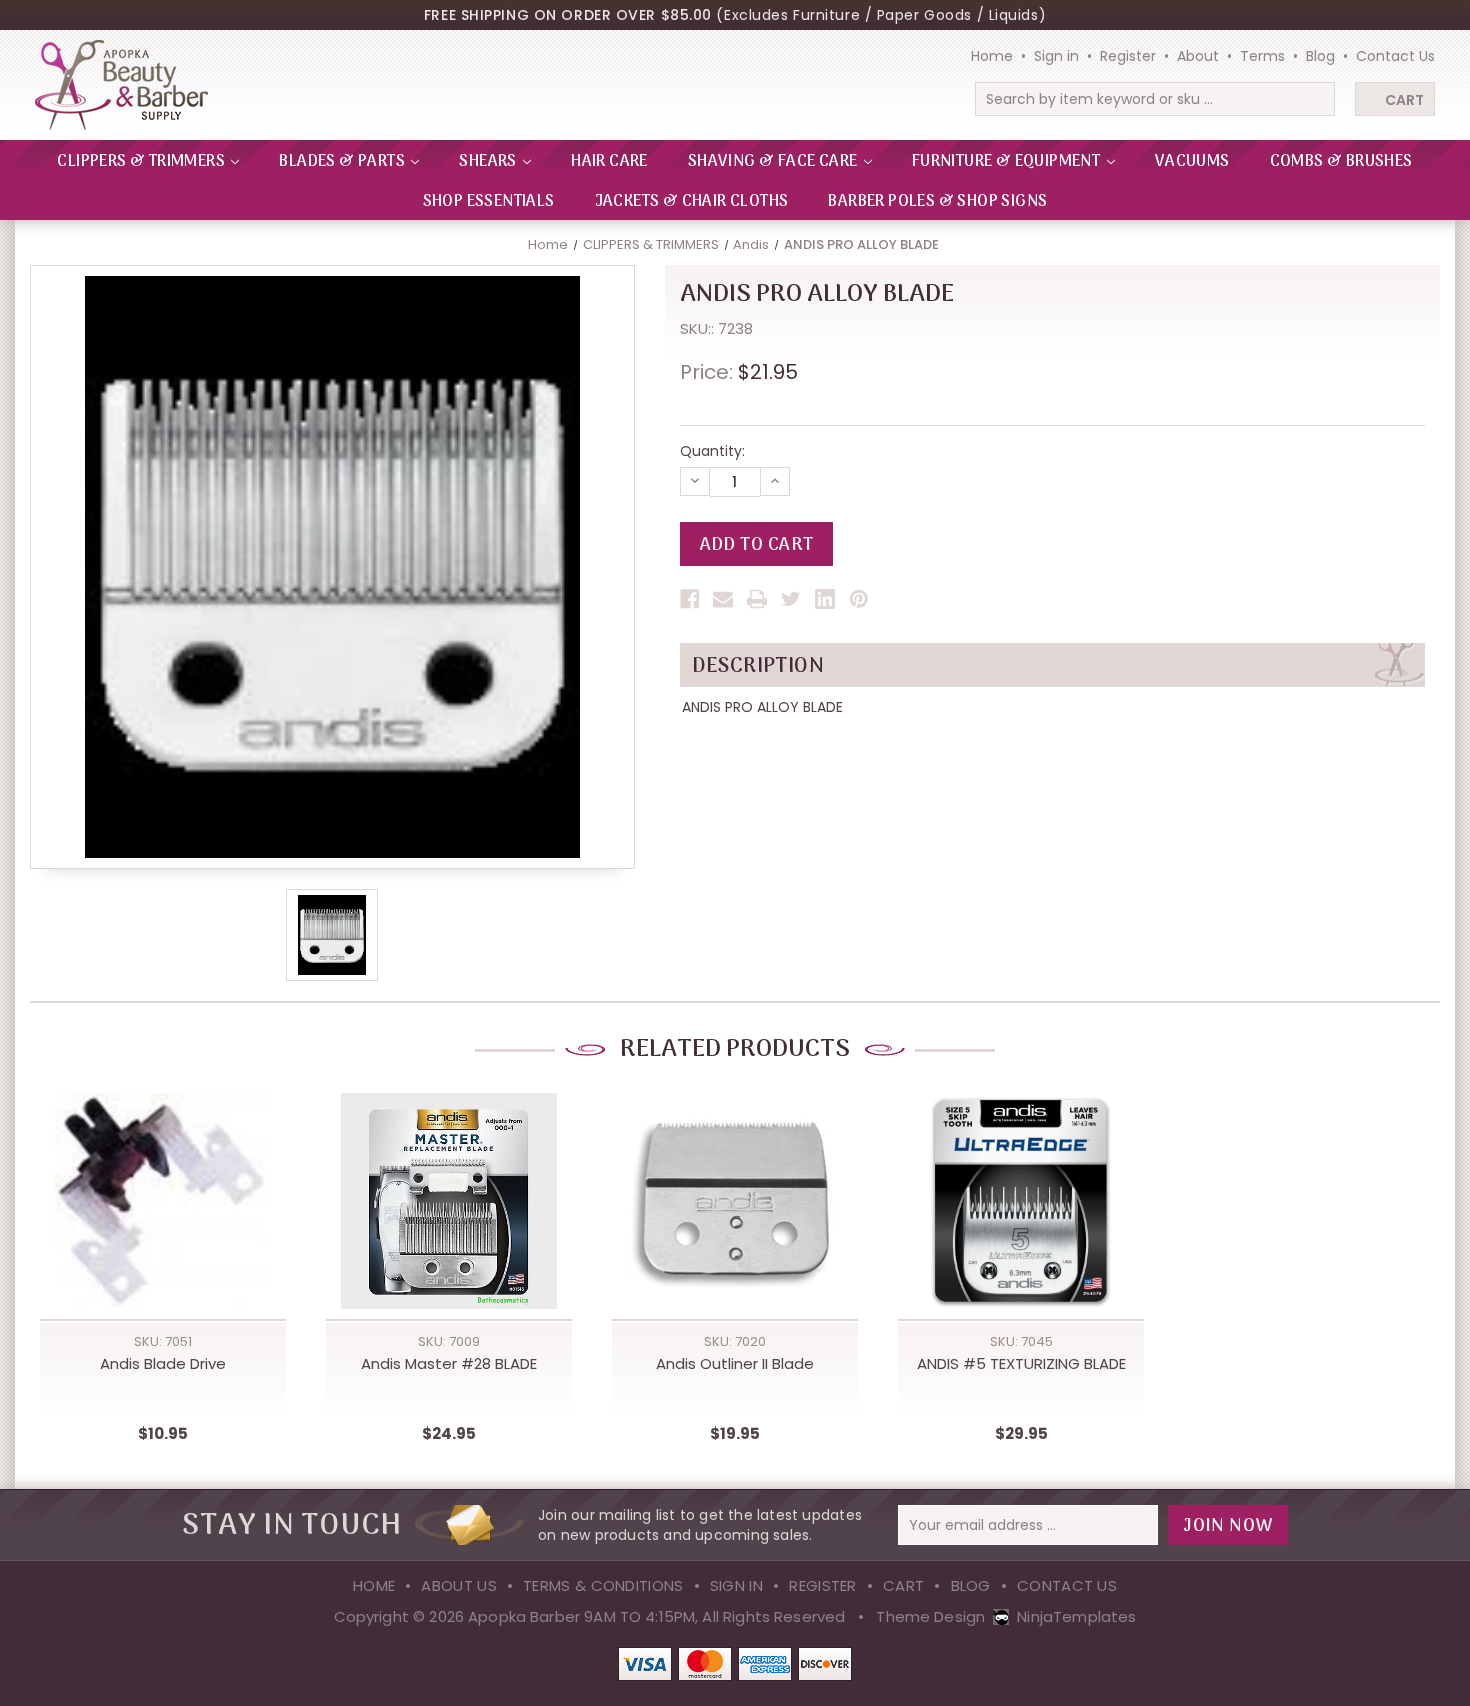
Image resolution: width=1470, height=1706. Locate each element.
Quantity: (712, 451)
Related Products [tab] (735, 1049)
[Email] (723, 599)
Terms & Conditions (603, 1585)
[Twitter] (791, 599)
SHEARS (489, 162)
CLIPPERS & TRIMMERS (142, 162)
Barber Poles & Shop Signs (937, 202)
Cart (1404, 100)
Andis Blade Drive (163, 1364)
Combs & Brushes (1341, 162)
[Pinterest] (859, 599)
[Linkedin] (825, 599)
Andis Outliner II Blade (735, 1364)
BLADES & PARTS (343, 162)
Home (992, 56)
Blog (1320, 56)
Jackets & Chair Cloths (692, 202)
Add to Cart (163, 1223)
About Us (458, 1585)
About (1198, 56)
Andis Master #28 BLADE (449, 1364)
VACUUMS (1192, 162)
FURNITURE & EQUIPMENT (1008, 162)
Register (1128, 56)
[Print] (757, 599)
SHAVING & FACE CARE (774, 162)
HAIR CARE (609, 162)
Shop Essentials (489, 202)
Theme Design (930, 1616)
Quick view (163, 1182)
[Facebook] (690, 599)
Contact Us (1395, 56)
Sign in (1056, 56)
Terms (1262, 56)
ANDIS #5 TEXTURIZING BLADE (1021, 1364)
